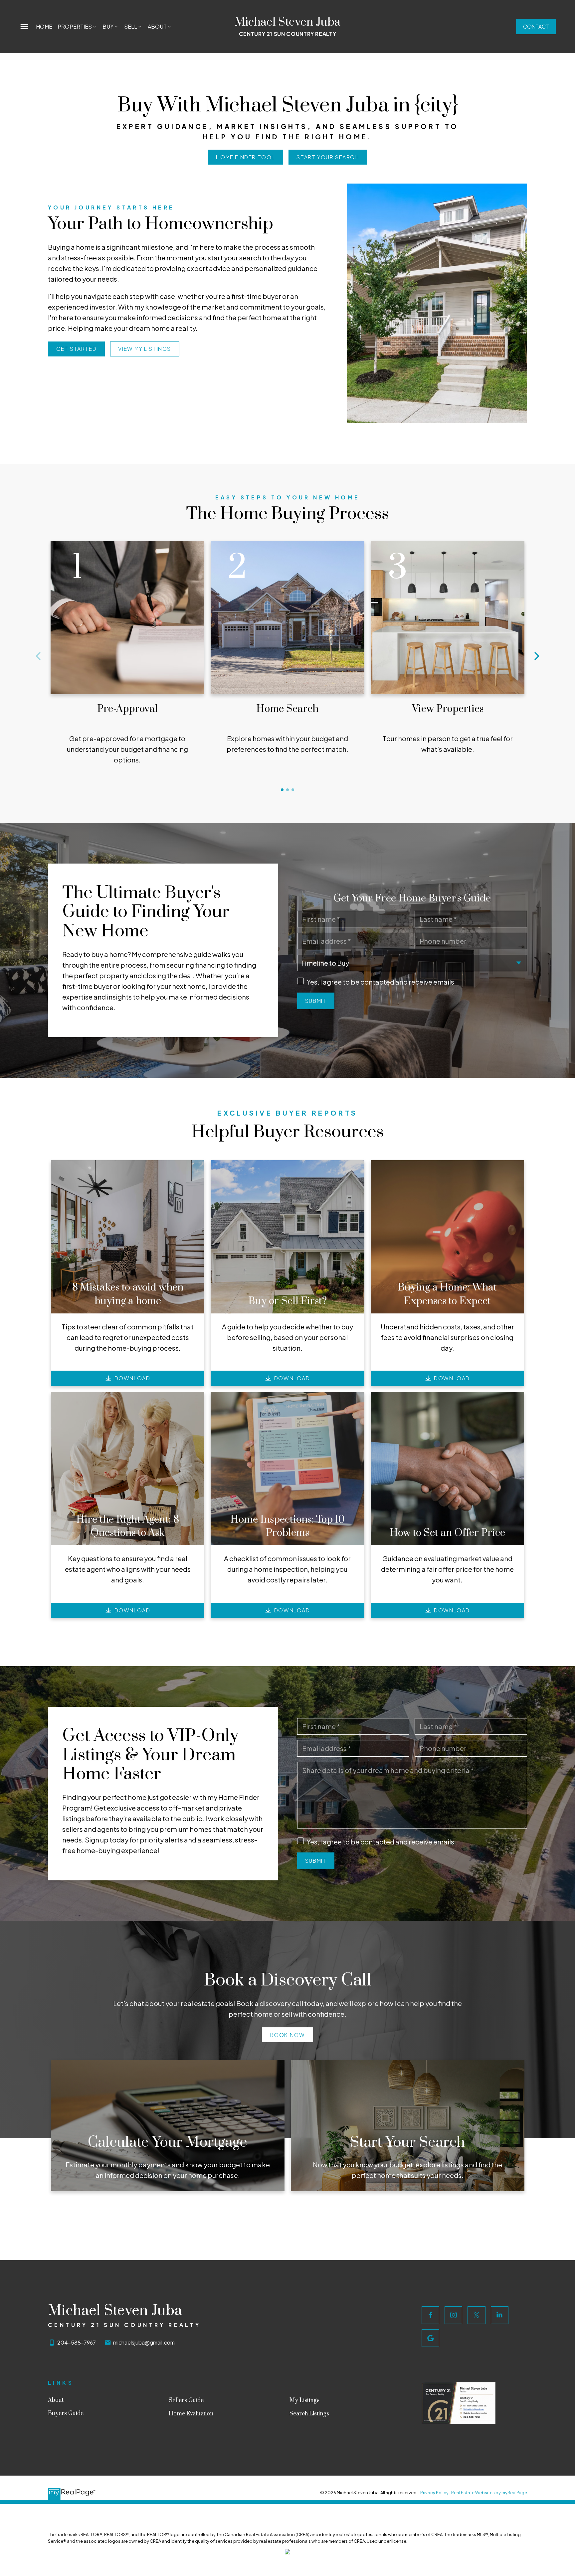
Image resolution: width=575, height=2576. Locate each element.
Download (132, 1378)
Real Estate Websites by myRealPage (489, 2493)
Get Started (77, 349)
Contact (536, 26)
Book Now (288, 2035)
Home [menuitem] (44, 26)
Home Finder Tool (245, 157)
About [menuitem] (157, 26)
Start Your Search (328, 157)
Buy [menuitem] (108, 26)
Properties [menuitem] (75, 26)
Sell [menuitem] (131, 26)
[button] (536, 26)
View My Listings (145, 349)
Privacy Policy (434, 2493)
